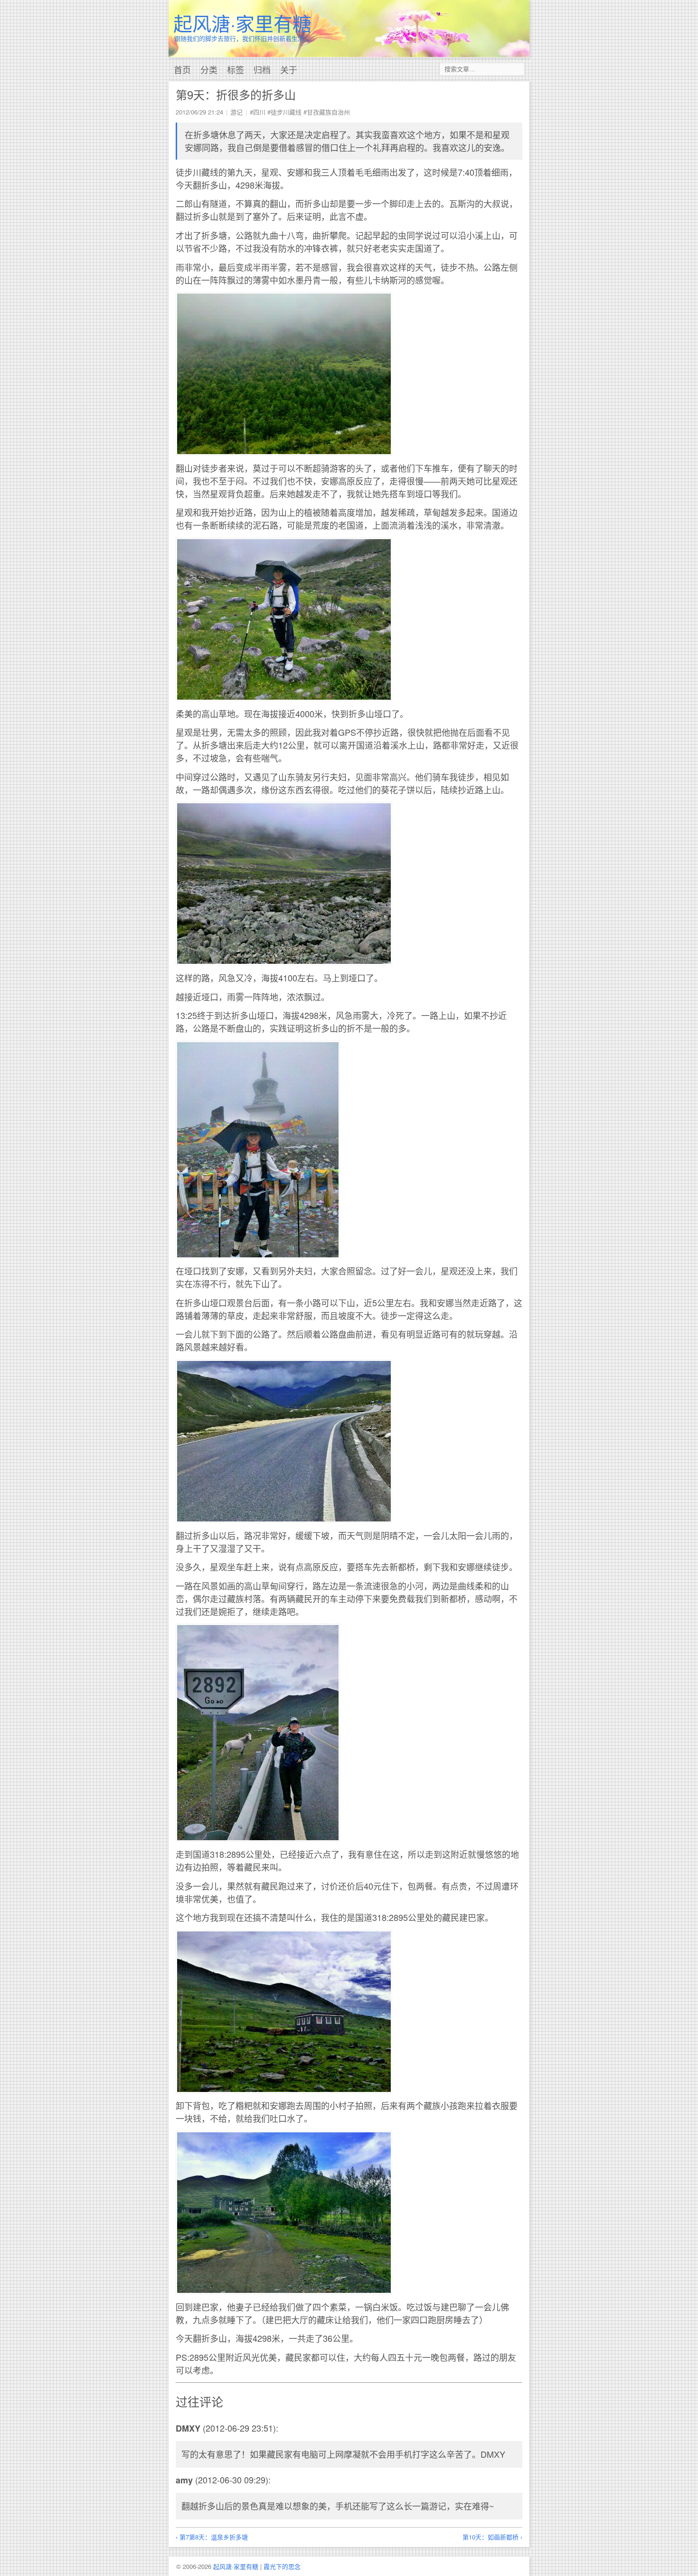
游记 (236, 112)
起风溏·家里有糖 (242, 23)
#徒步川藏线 (284, 112)
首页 (182, 69)
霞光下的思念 (282, 2566)
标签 (236, 69)
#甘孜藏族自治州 (327, 112)
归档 (262, 69)
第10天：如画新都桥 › (492, 2537)
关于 (289, 69)
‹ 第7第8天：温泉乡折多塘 (212, 2537)
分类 (209, 69)
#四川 (258, 112)
